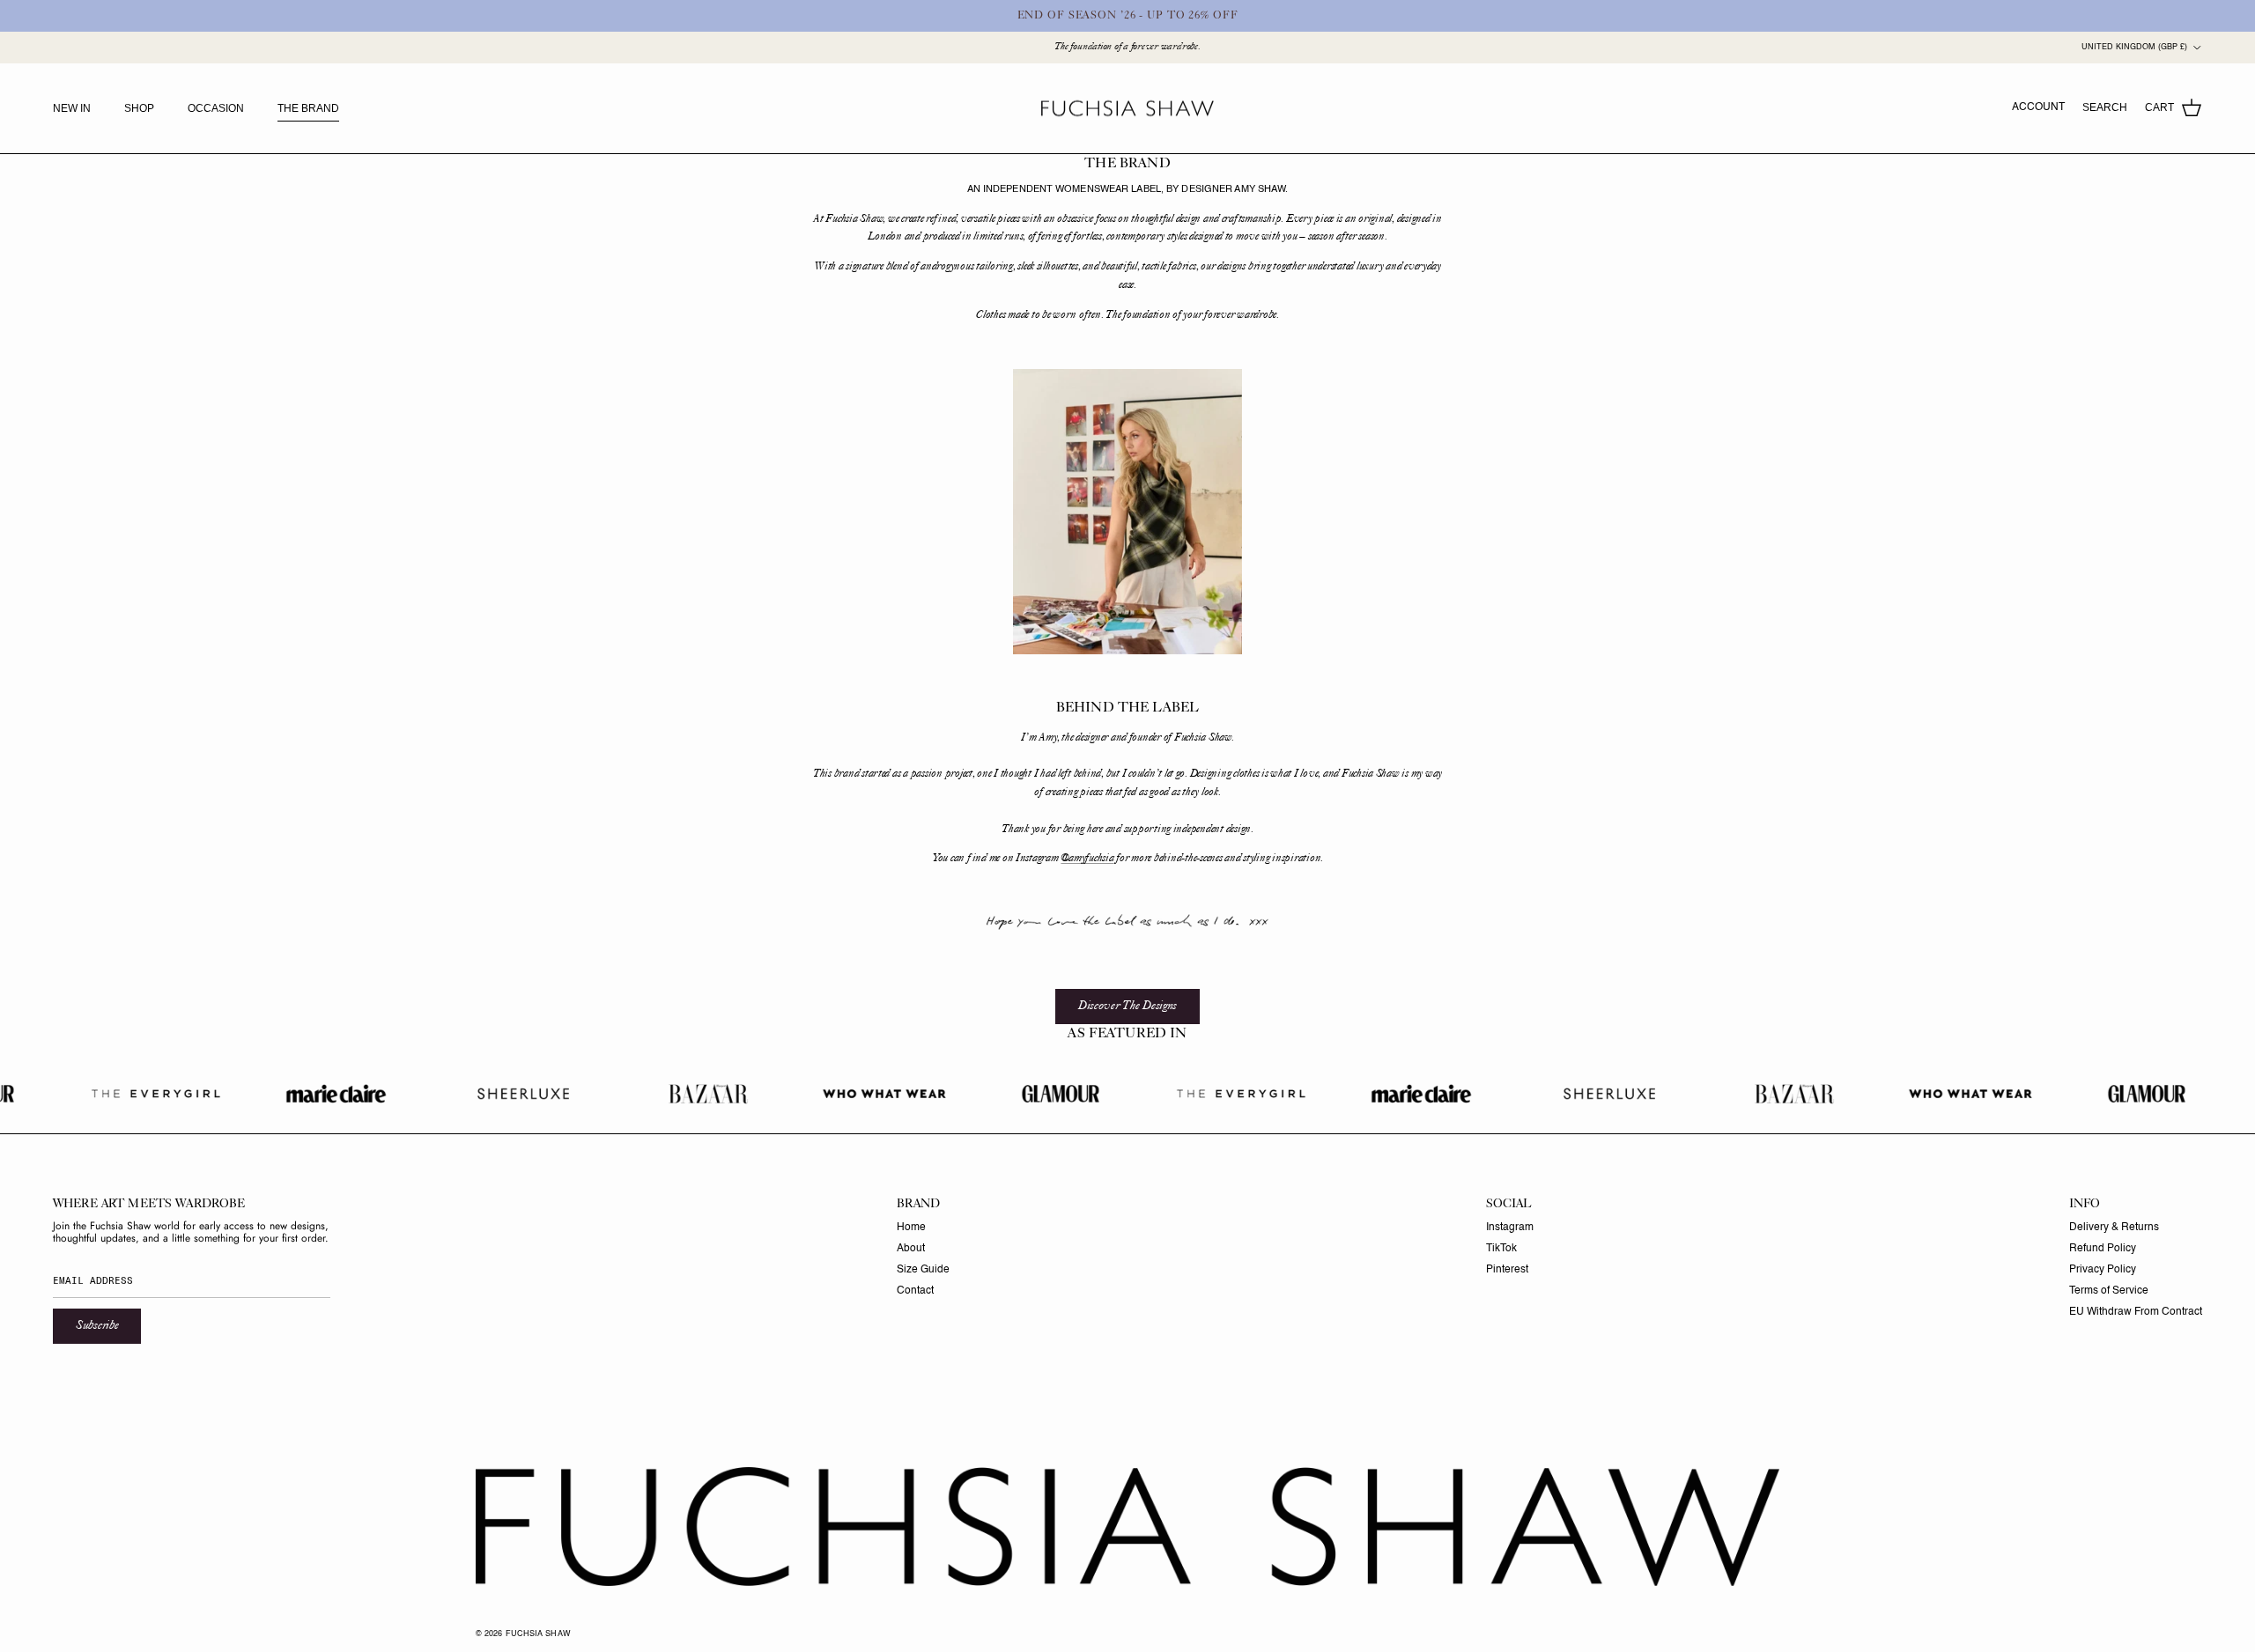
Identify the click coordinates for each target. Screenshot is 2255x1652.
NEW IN (72, 108)
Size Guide (923, 1270)
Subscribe (97, 1326)
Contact (915, 1291)
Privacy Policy (2103, 1270)
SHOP (139, 108)
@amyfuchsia (1087, 859)
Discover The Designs (1127, 1006)
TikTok (1501, 1249)
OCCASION (216, 108)
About (911, 1249)
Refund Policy (2103, 1249)
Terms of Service (2109, 1291)
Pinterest (1507, 1270)
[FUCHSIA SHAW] (1127, 109)
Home (911, 1228)
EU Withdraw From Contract (2136, 1312)
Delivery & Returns (2114, 1228)
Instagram (1510, 1228)
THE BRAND (308, 108)
